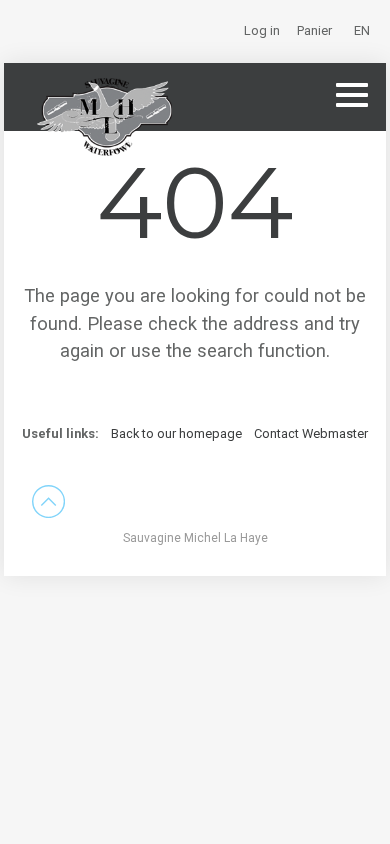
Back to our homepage (178, 433)
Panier (314, 30)
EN (362, 30)
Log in (262, 30)
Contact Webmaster (311, 433)
